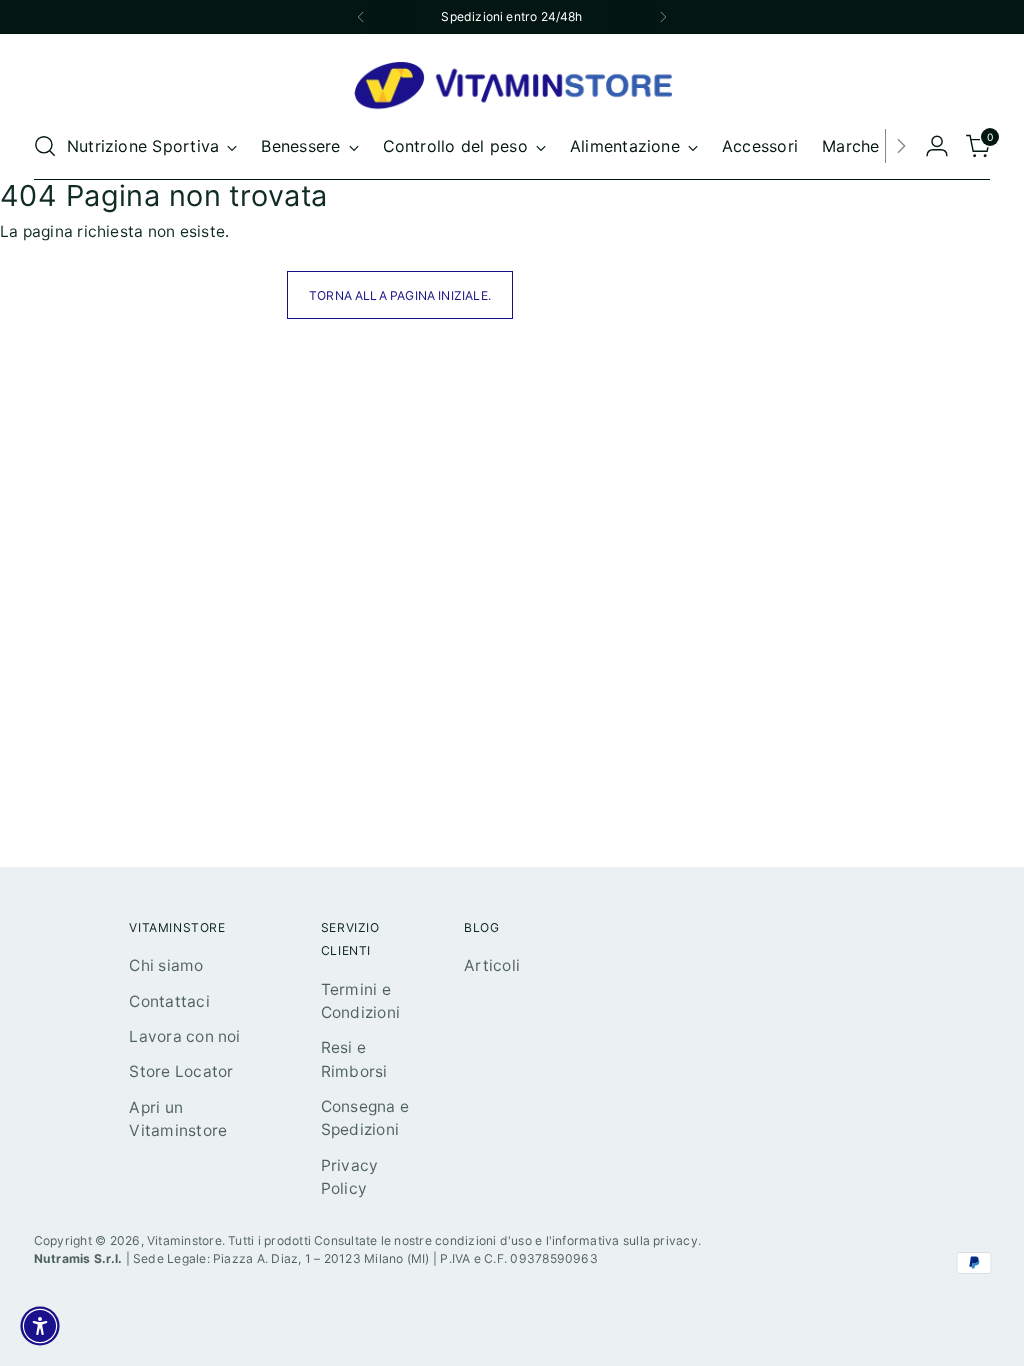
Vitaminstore (184, 1240)
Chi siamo (166, 965)
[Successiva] (663, 17)
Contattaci (169, 1001)
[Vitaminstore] (512, 87)
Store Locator (181, 1071)
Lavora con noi (184, 1036)
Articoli (492, 965)
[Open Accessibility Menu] (40, 1326)
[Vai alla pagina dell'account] (937, 146)
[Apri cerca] (45, 146)
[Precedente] (361, 17)
